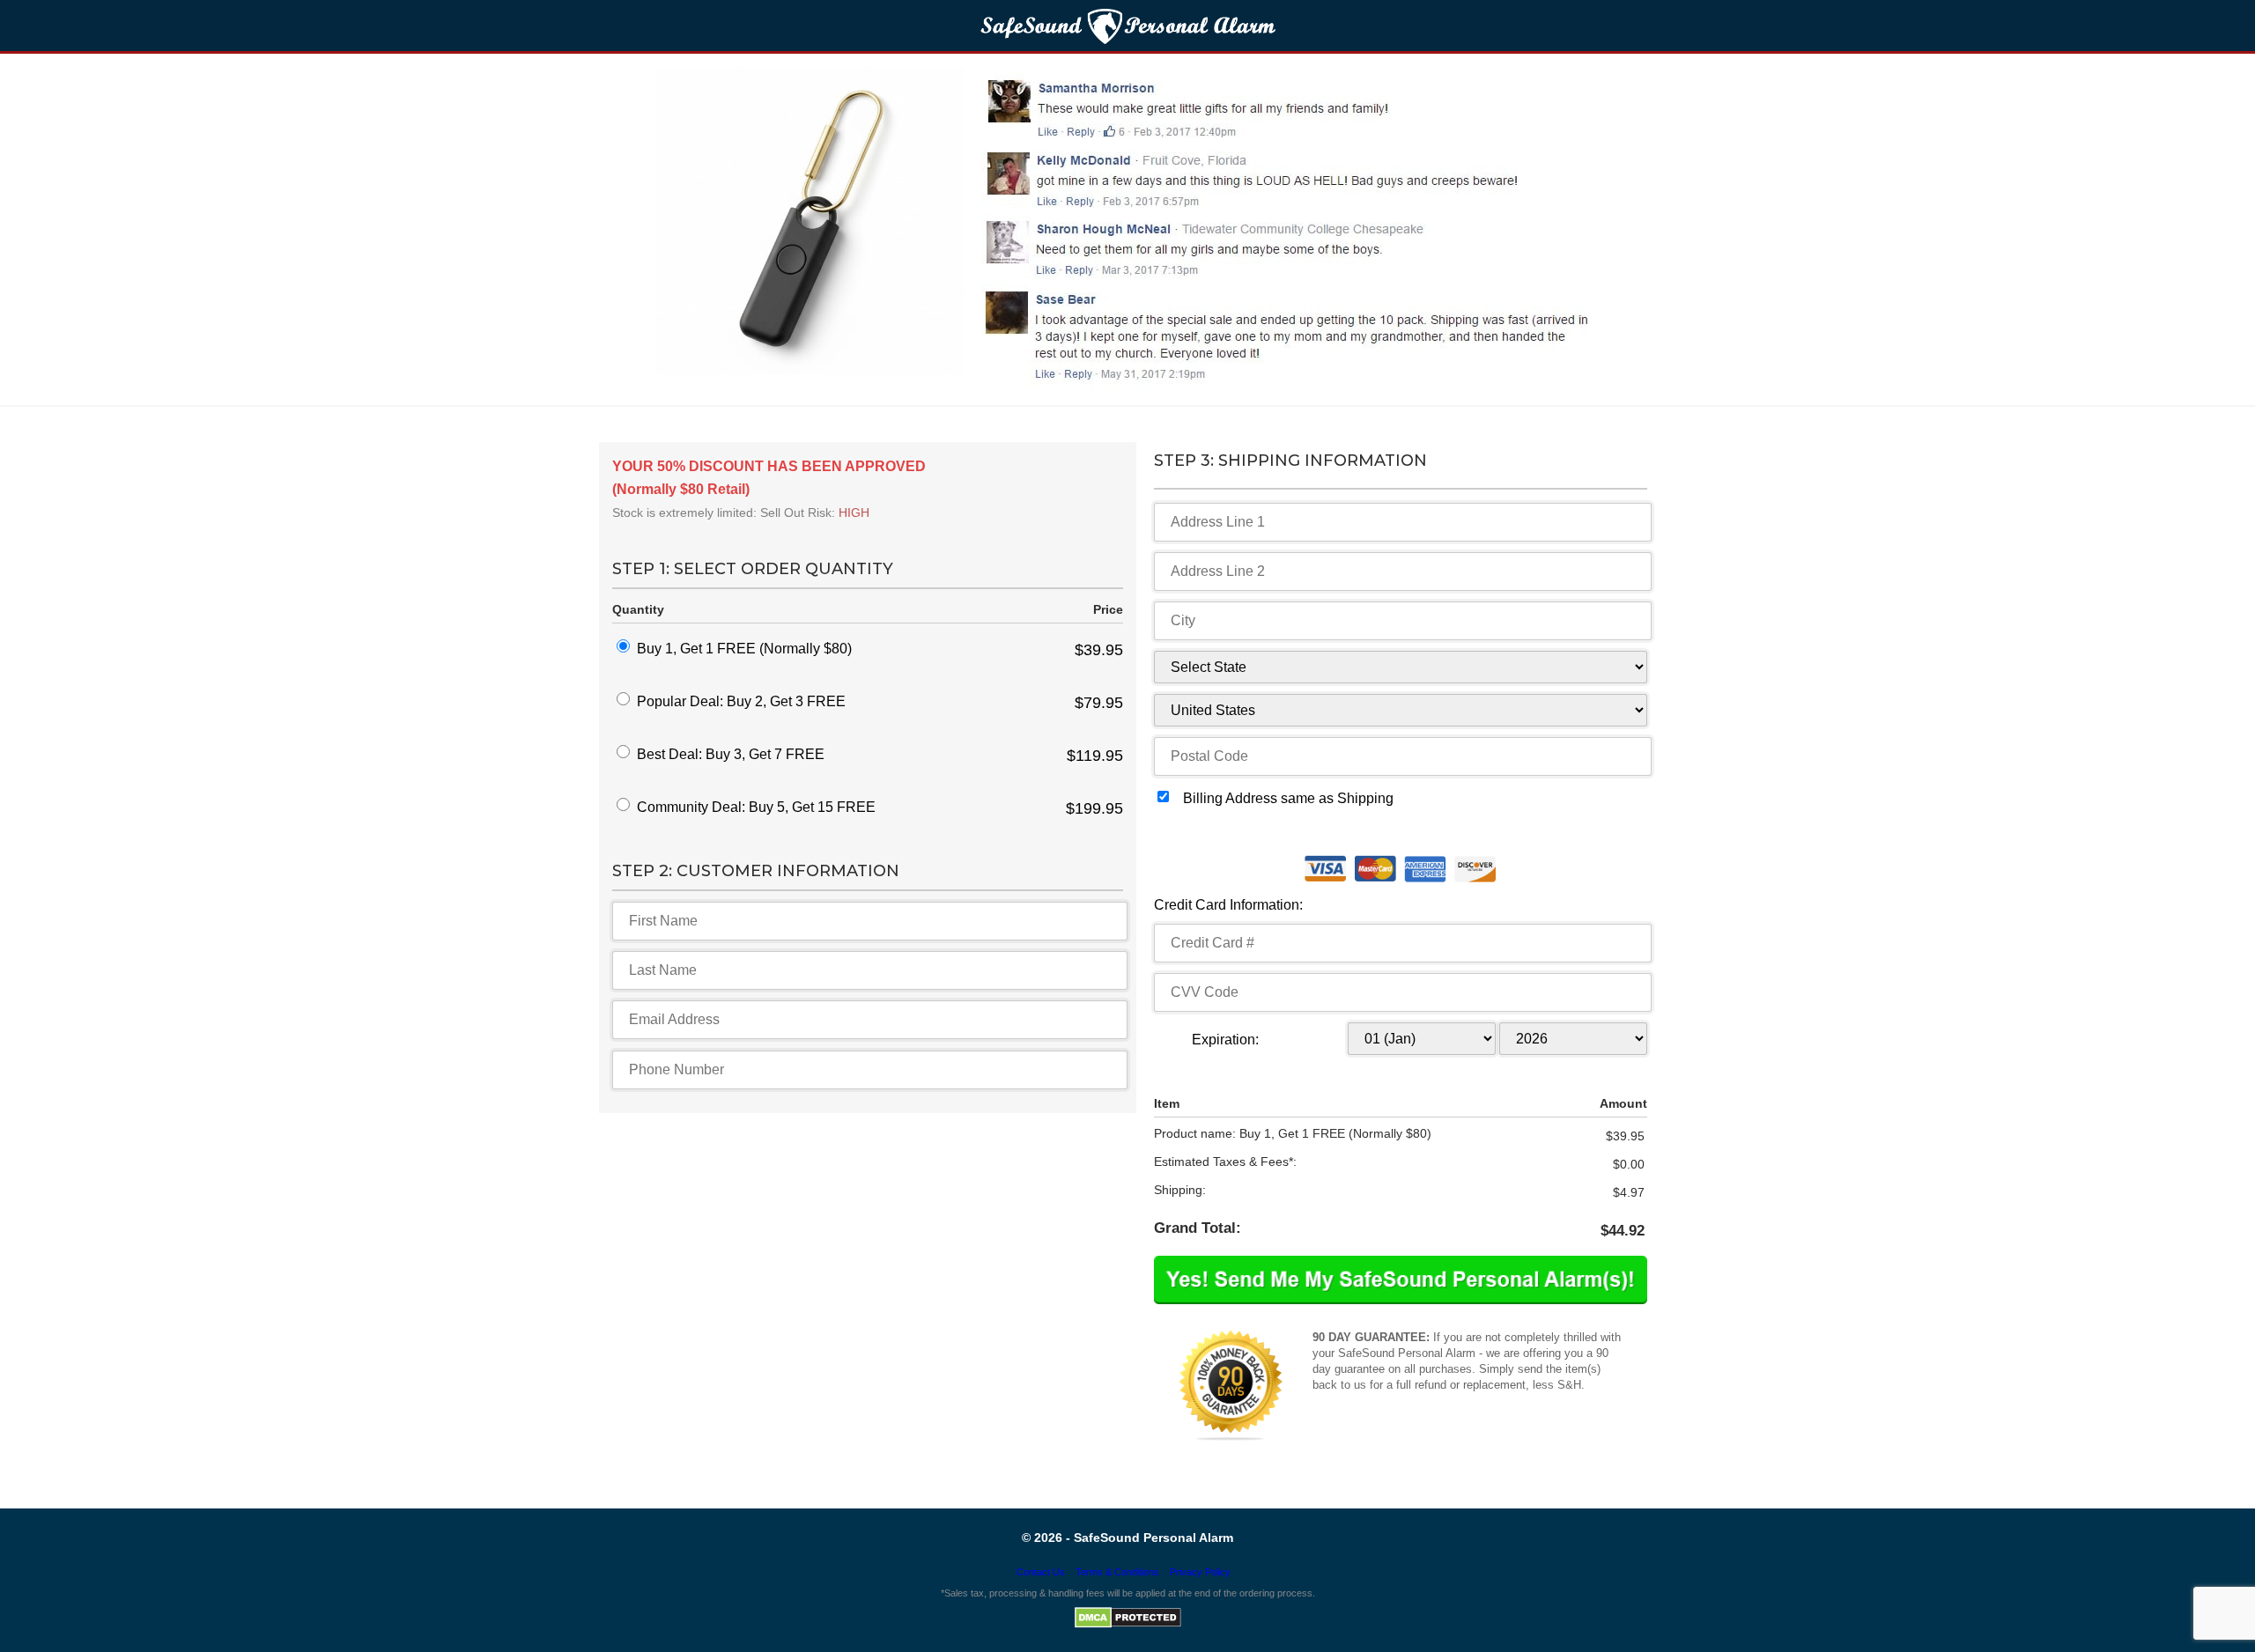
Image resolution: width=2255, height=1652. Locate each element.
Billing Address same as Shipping (1288, 798)
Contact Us (1041, 1572)
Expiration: (1225, 1040)
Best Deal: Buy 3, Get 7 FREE (731, 754)
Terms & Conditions (1117, 1572)
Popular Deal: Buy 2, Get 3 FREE (741, 701)
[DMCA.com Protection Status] (1128, 1625)
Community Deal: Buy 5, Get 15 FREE (756, 807)
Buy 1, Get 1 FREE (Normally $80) (744, 649)
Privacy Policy (1200, 1572)
